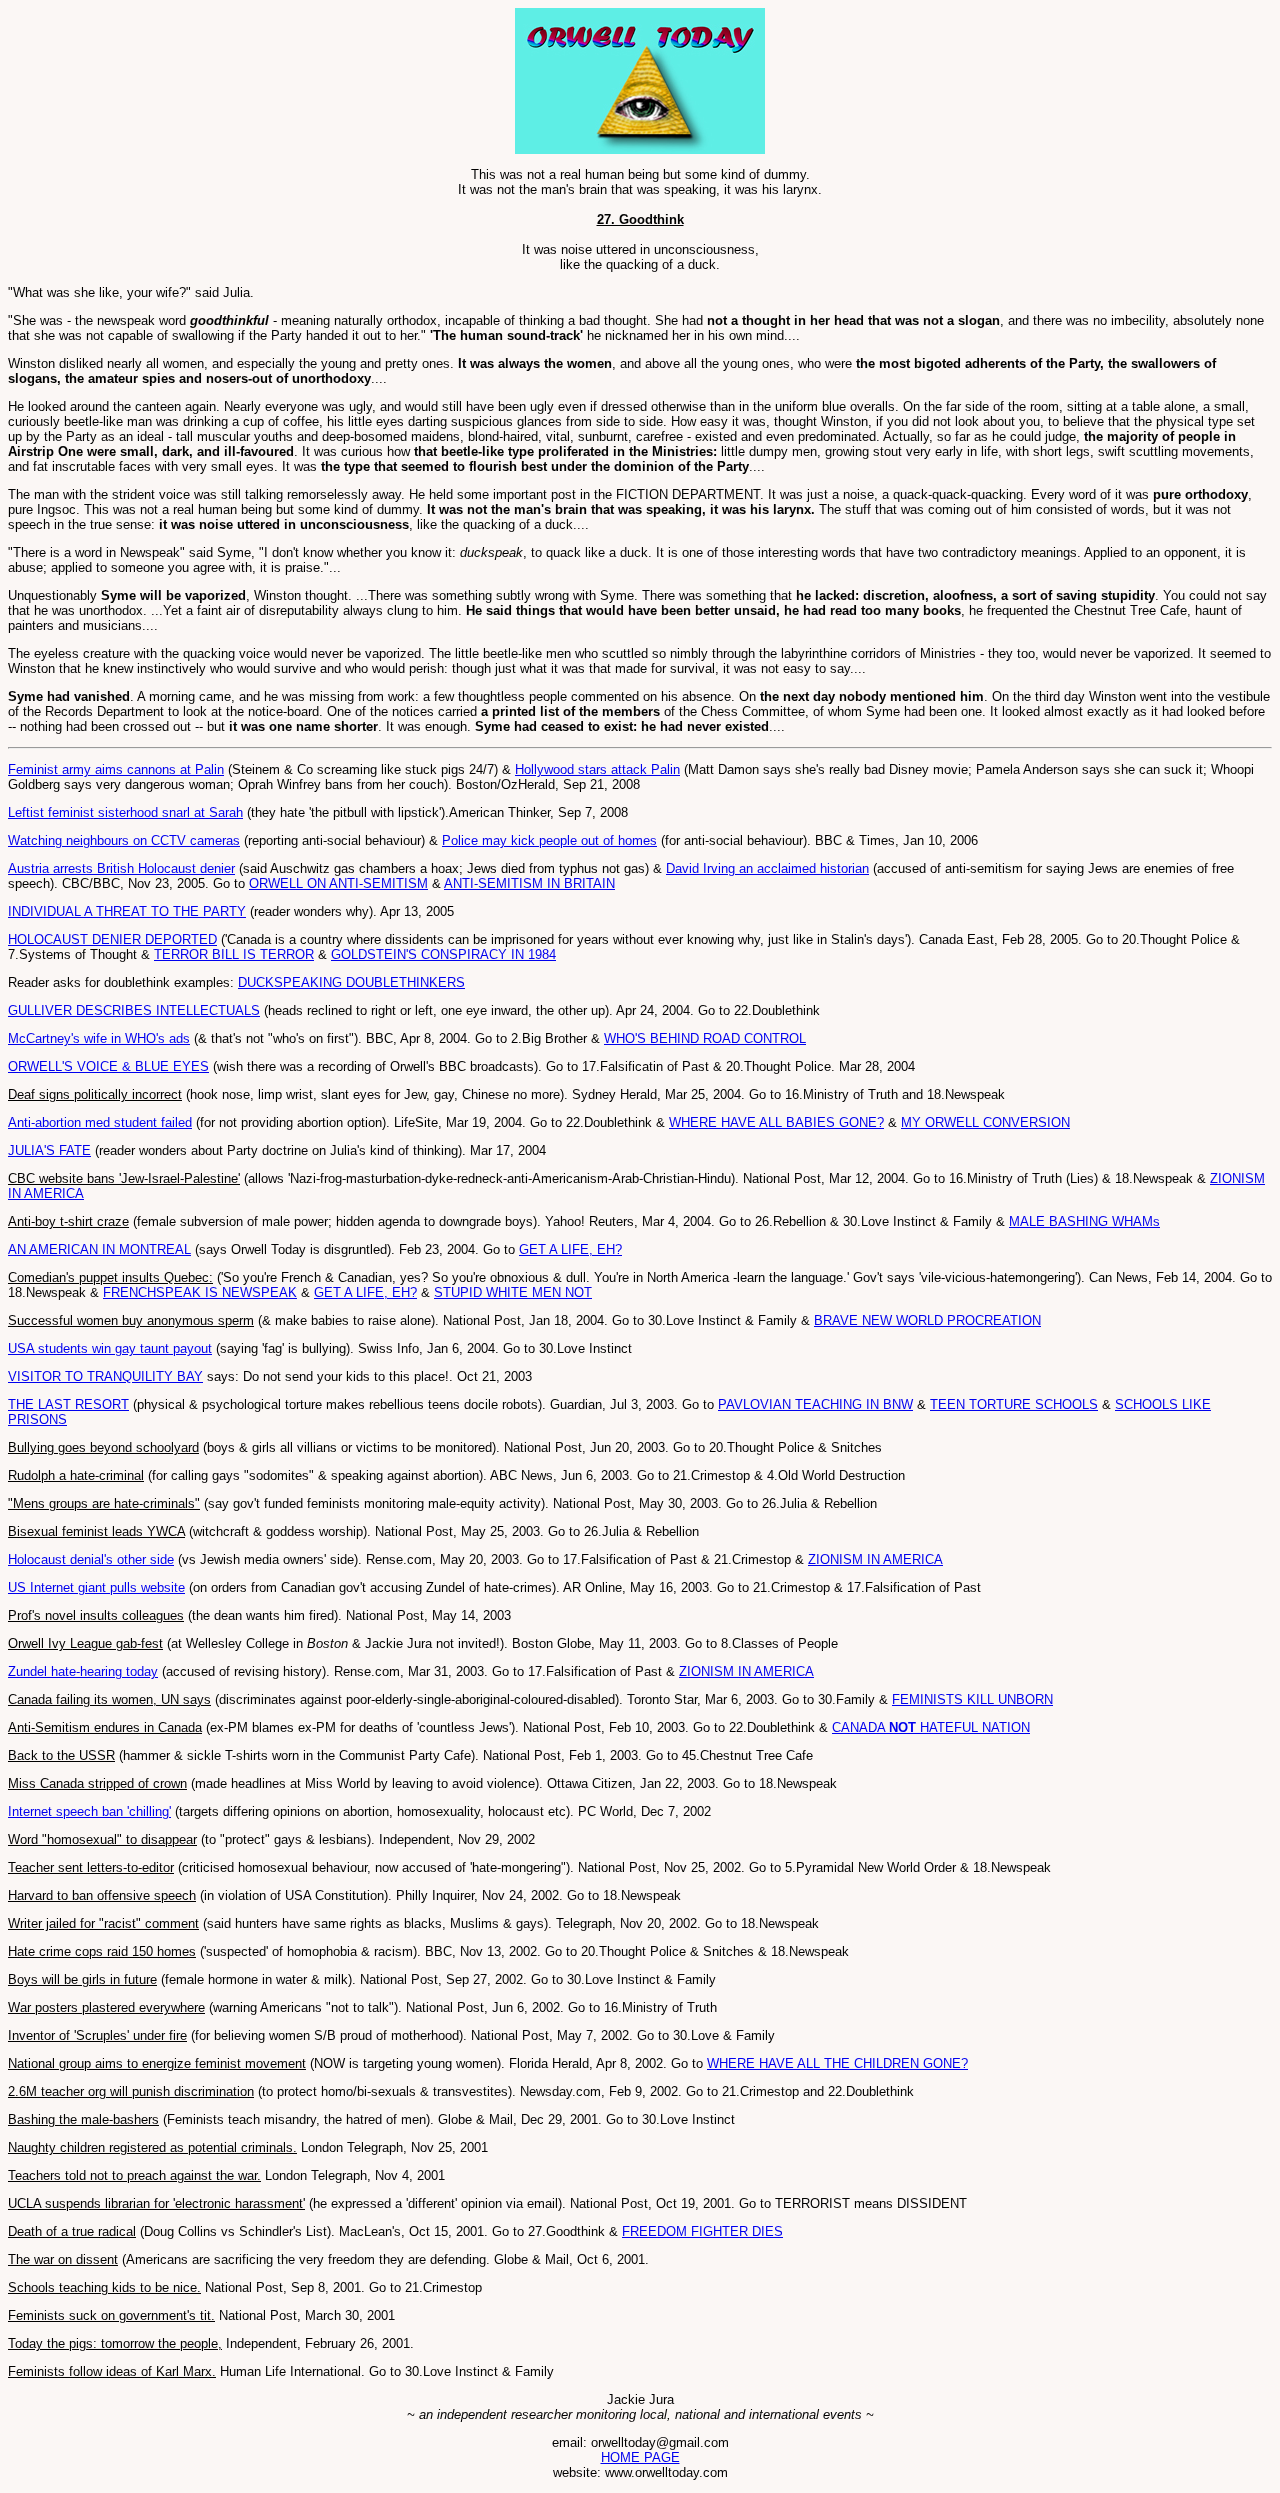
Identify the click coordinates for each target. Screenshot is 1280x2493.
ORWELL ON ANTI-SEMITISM (338, 883)
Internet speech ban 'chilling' (89, 1811)
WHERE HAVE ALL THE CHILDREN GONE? (837, 2063)
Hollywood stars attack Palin (597, 769)
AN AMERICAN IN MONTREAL (99, 1249)
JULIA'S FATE (49, 1150)
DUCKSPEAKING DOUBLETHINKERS (351, 982)
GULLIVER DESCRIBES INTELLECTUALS (134, 1010)
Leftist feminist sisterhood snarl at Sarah (125, 812)
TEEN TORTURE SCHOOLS (1014, 1404)
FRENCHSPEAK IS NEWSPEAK (200, 1292)
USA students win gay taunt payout (110, 1348)
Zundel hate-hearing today (83, 1671)
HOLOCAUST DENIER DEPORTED (112, 939)
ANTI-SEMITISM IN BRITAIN (529, 883)
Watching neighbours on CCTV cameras (124, 840)
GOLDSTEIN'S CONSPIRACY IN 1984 (443, 954)
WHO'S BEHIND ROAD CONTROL (705, 1038)
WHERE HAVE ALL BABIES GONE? (776, 1122)
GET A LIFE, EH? (570, 1249)
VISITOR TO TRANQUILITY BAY (105, 1376)
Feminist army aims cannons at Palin (116, 769)
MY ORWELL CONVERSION (985, 1122)
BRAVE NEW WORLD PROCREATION (927, 1320)
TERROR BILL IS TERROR (234, 954)
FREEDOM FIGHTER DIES (702, 2231)
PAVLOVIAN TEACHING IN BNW (815, 1404)
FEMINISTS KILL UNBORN (972, 1699)
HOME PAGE (640, 2457)
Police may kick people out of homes (549, 840)
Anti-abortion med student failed (100, 1122)
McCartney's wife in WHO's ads (99, 1038)
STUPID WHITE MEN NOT (513, 1292)
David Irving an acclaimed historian (767, 868)
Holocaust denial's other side (91, 1559)
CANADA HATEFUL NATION (931, 1727)
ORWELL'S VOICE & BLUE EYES (108, 1066)
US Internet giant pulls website (96, 1587)
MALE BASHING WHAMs (1084, 1221)
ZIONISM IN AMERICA (875, 1559)
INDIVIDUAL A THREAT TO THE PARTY (127, 911)
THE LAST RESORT (68, 1404)
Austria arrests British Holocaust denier (121, 868)
